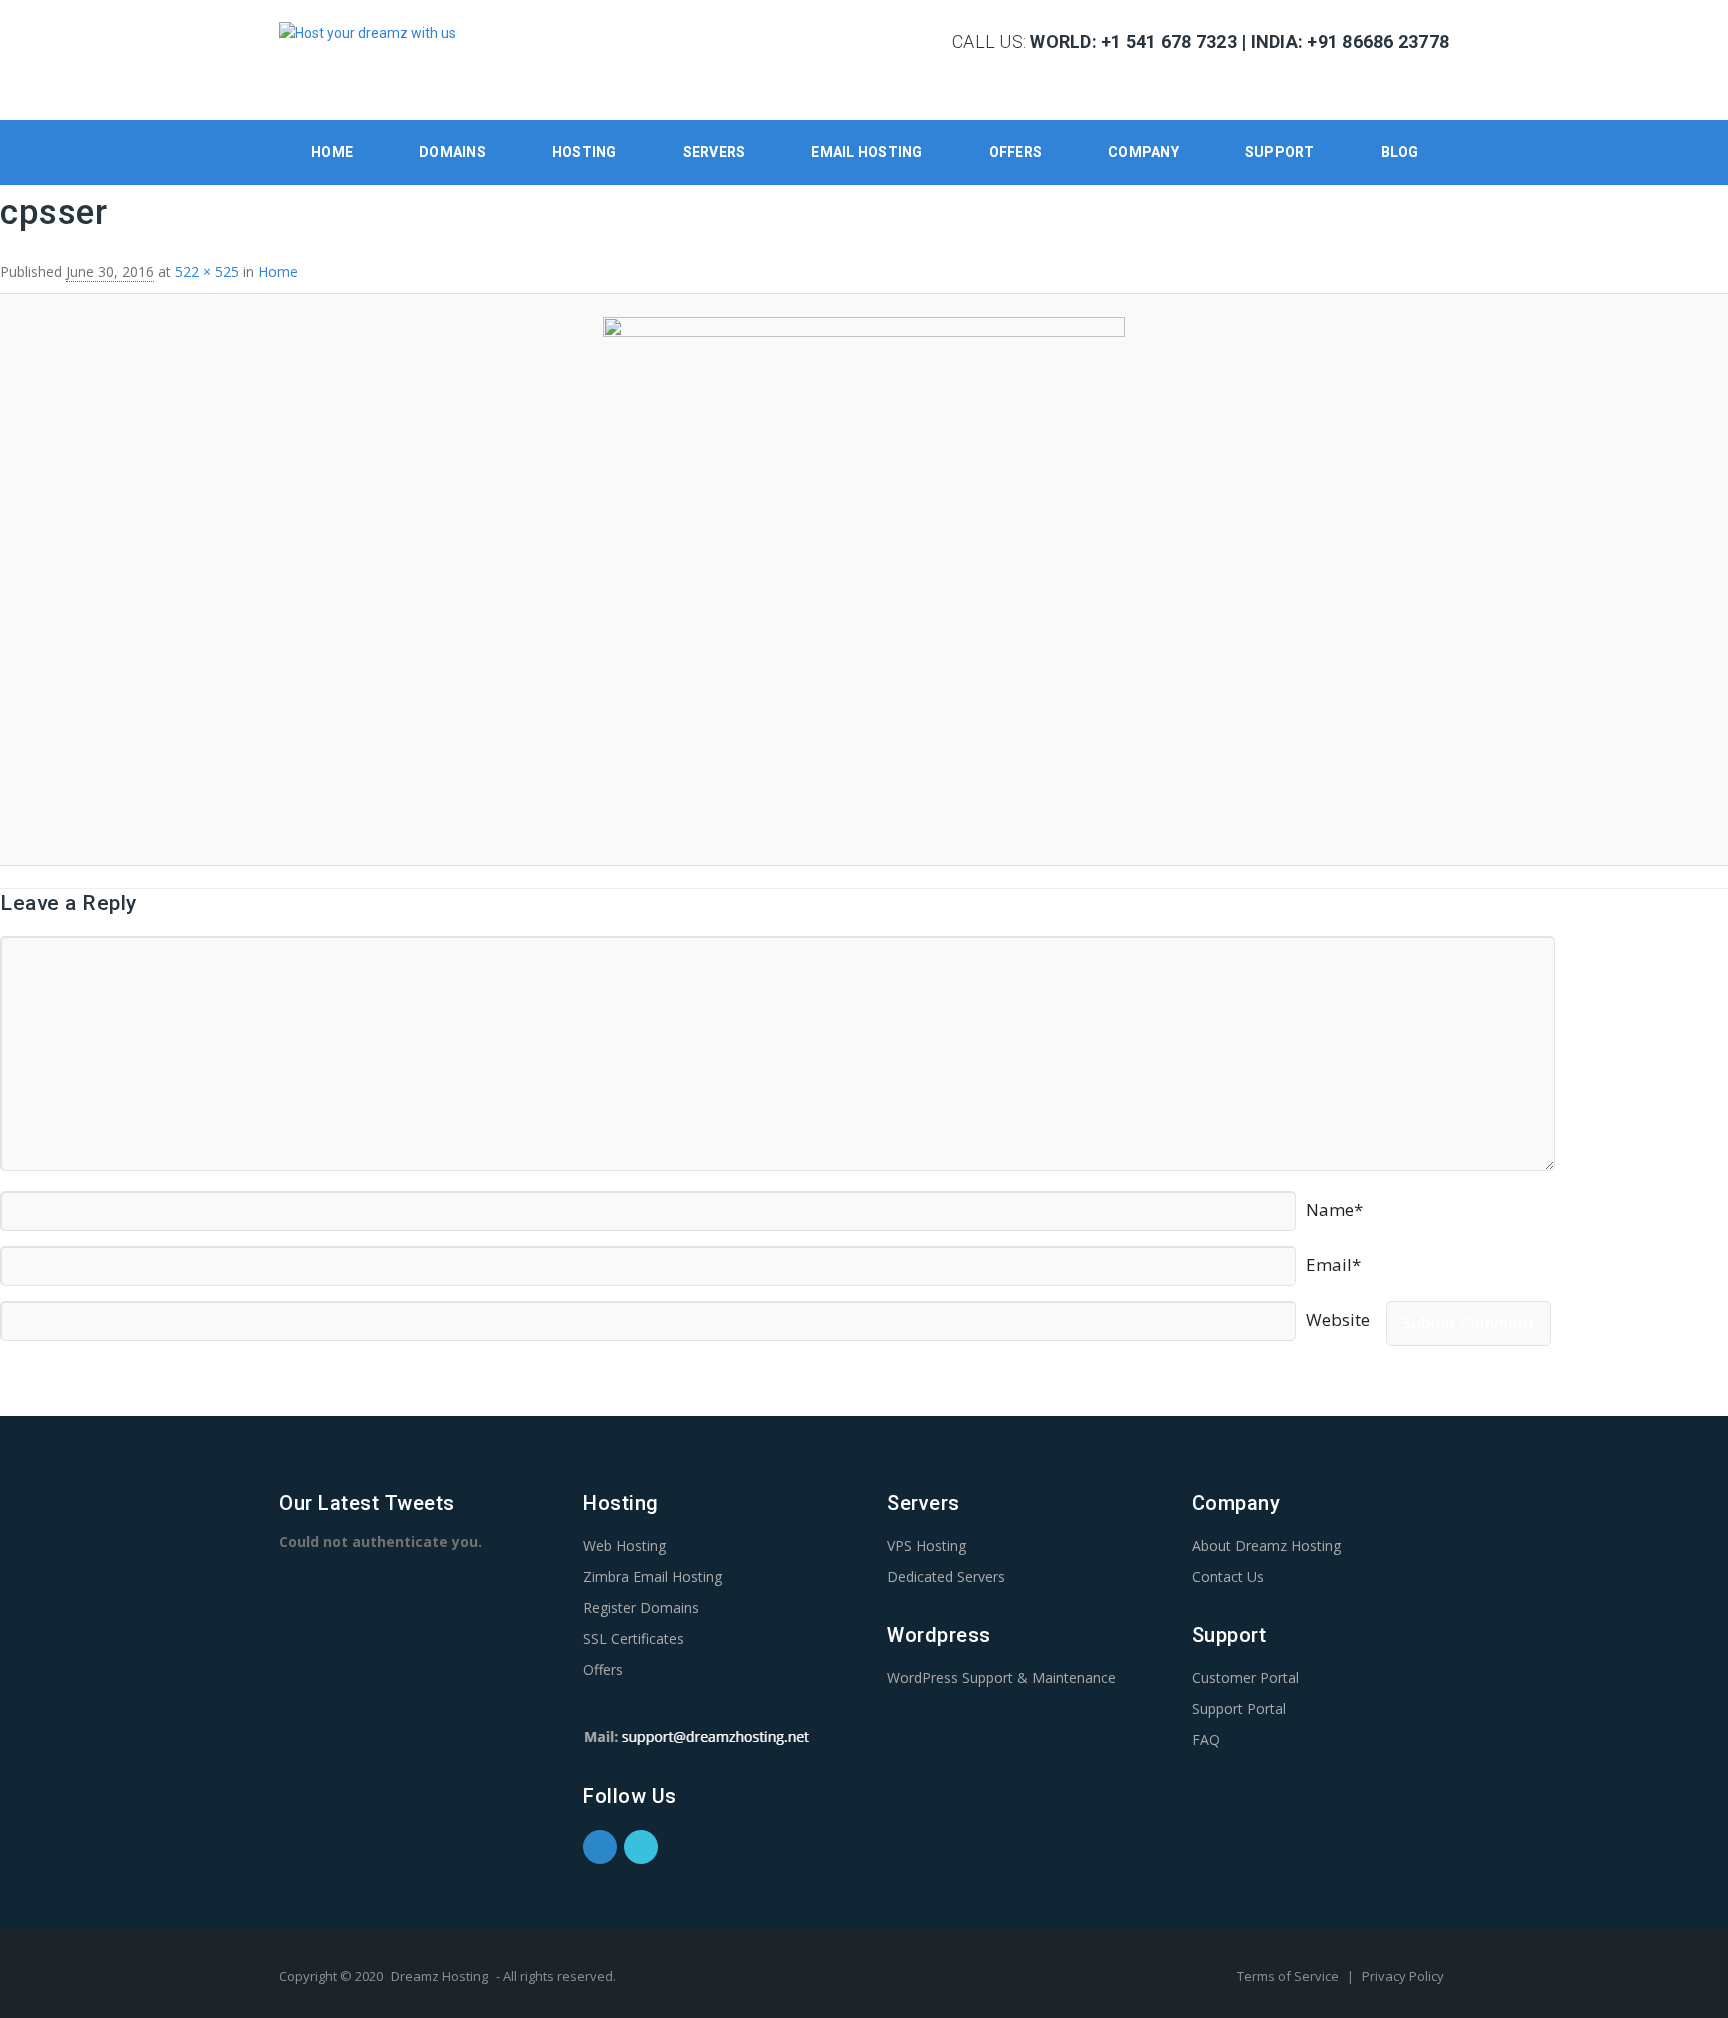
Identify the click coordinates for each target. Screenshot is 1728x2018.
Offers (1016, 152)
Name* (1334, 1202)
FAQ (1206, 1739)
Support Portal (1239, 1708)
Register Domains (641, 1607)
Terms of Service (1289, 1976)
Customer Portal (1245, 1677)
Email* (1333, 1257)
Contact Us (1228, 1576)
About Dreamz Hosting (1266, 1545)
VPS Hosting (926, 1545)
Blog (1400, 152)
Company (1143, 152)
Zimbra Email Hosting (652, 1576)
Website (1338, 1312)
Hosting (584, 152)
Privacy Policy (1403, 1976)
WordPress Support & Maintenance (1001, 1677)
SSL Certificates (633, 1638)
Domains (452, 152)
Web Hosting (624, 1545)
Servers (714, 152)
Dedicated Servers (946, 1576)
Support (1280, 152)
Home (332, 152)
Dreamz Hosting (439, 1976)
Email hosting (866, 152)
